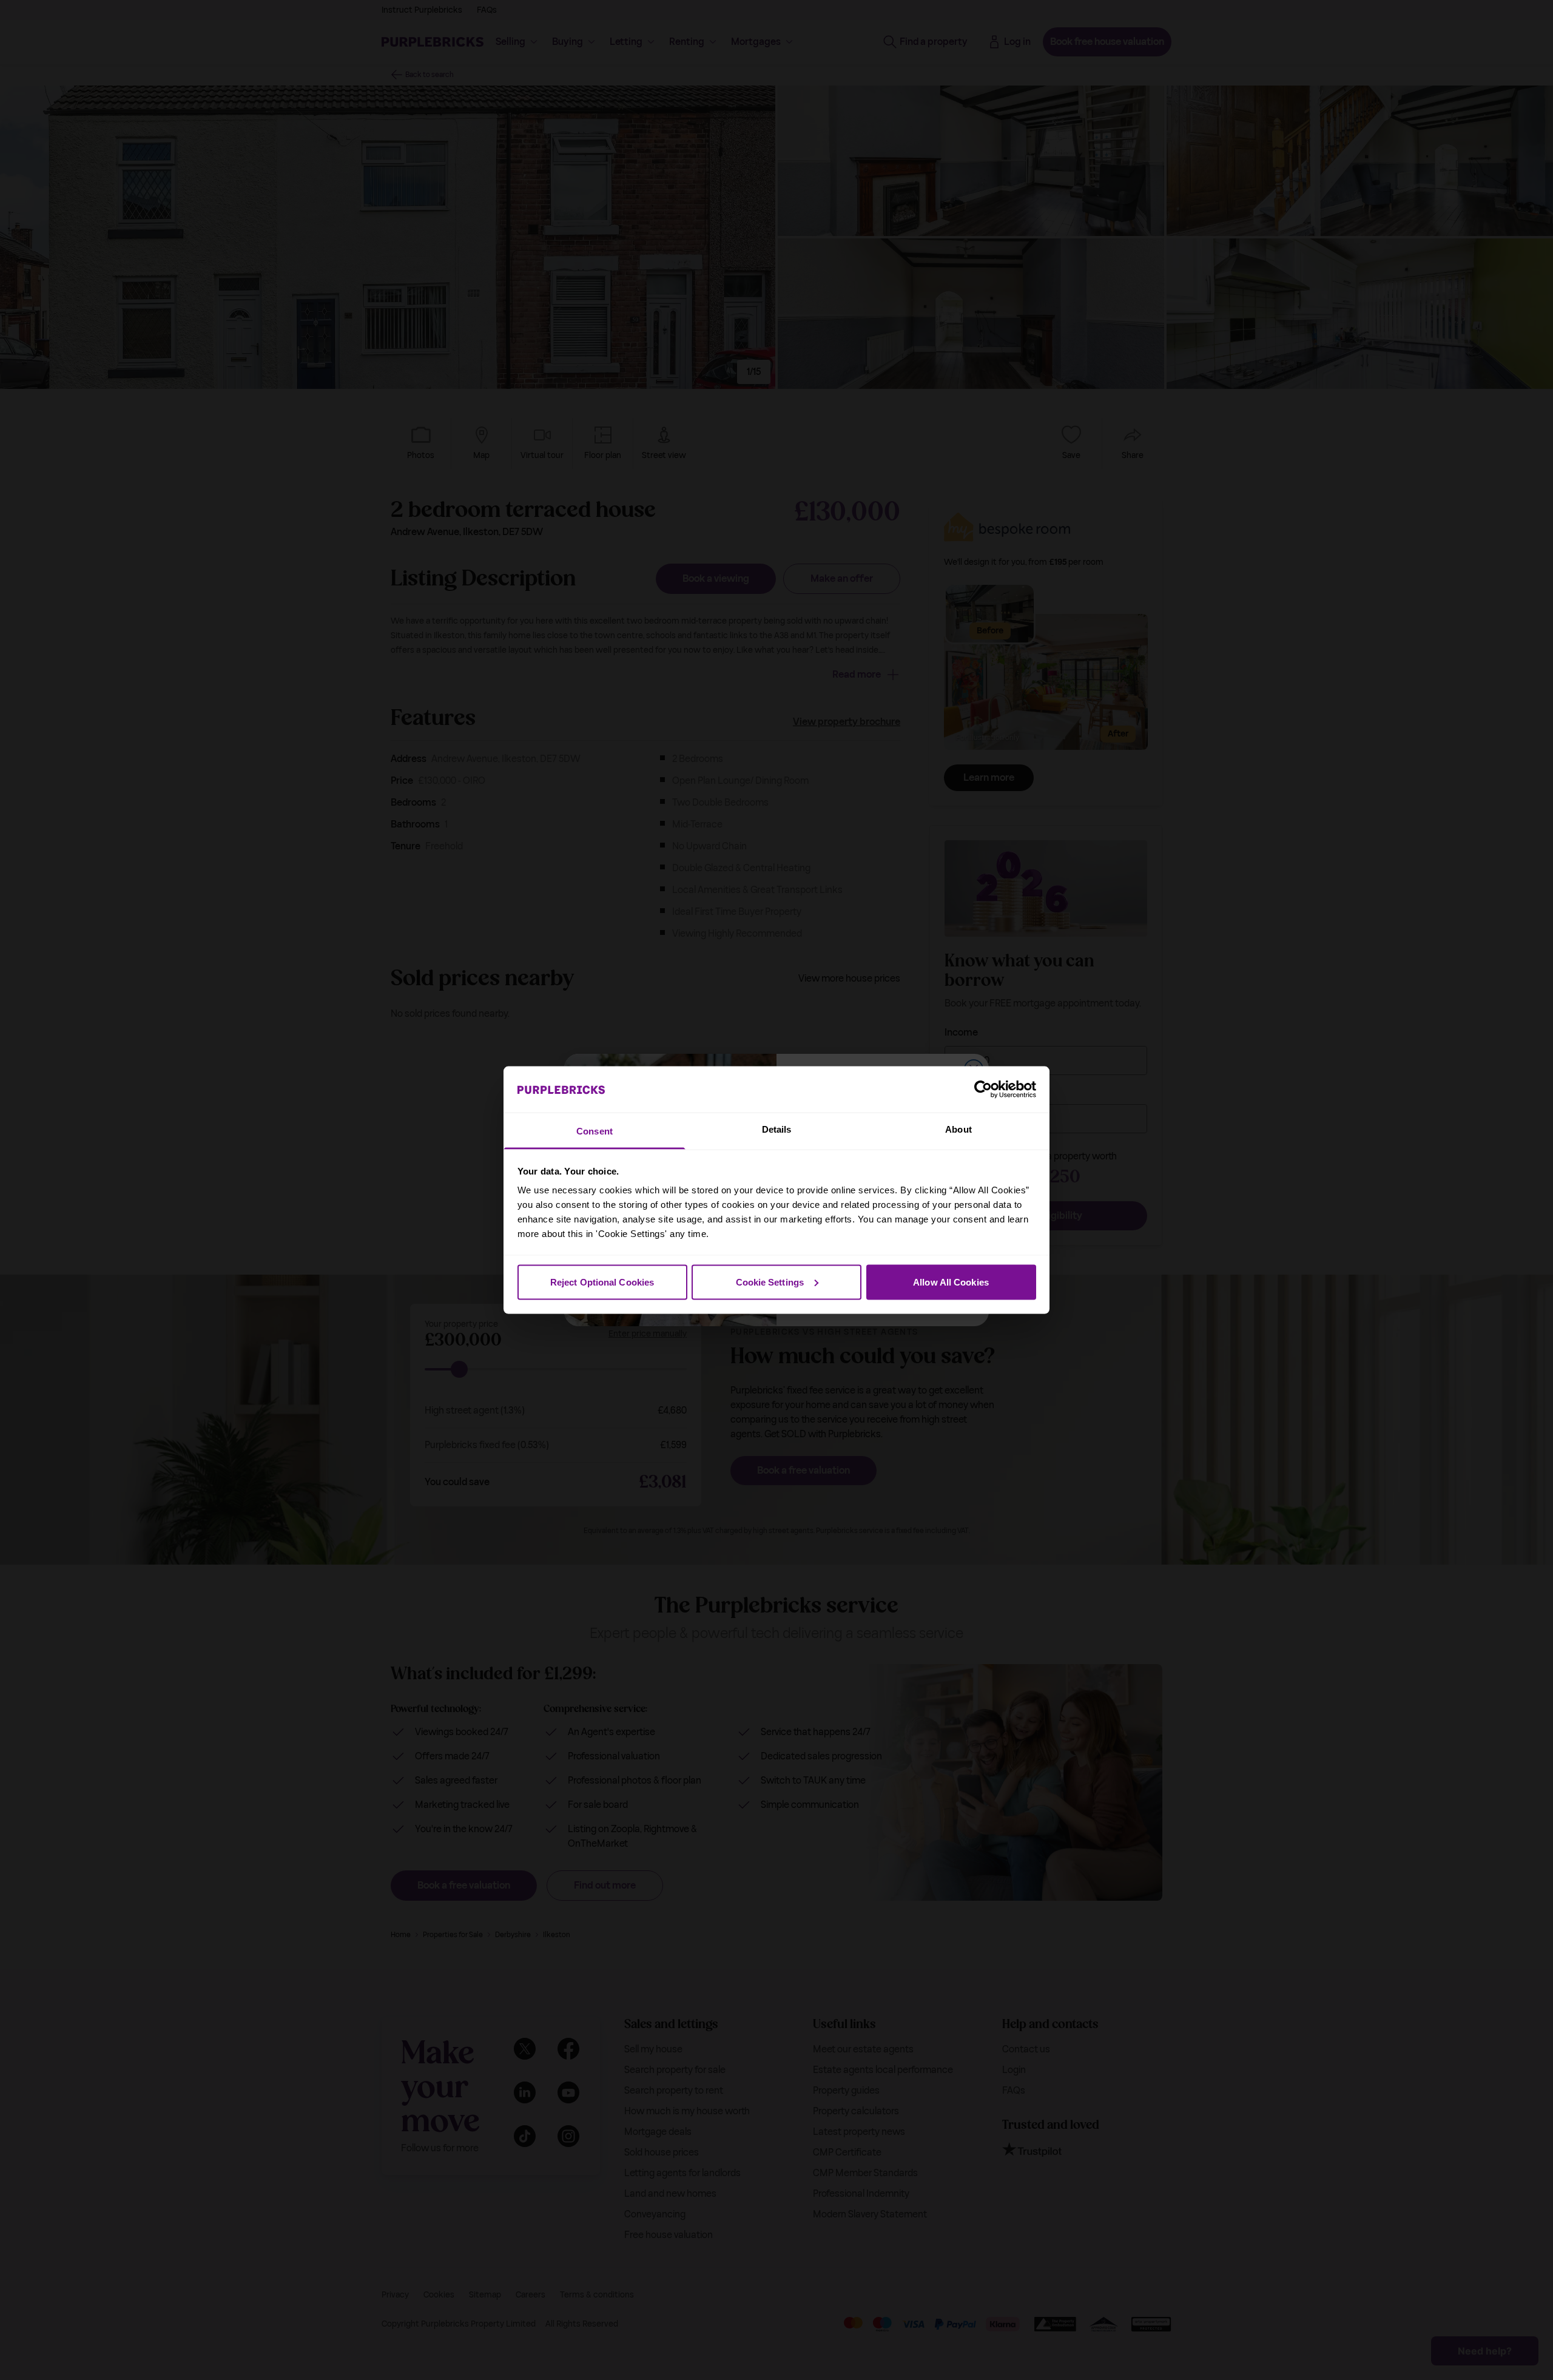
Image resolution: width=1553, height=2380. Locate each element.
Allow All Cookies (951, 1282)
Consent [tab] (595, 1131)
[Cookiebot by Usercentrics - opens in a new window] (983, 1089)
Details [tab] (777, 1129)
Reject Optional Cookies (602, 1282)
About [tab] (958, 1129)
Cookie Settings (770, 1282)
